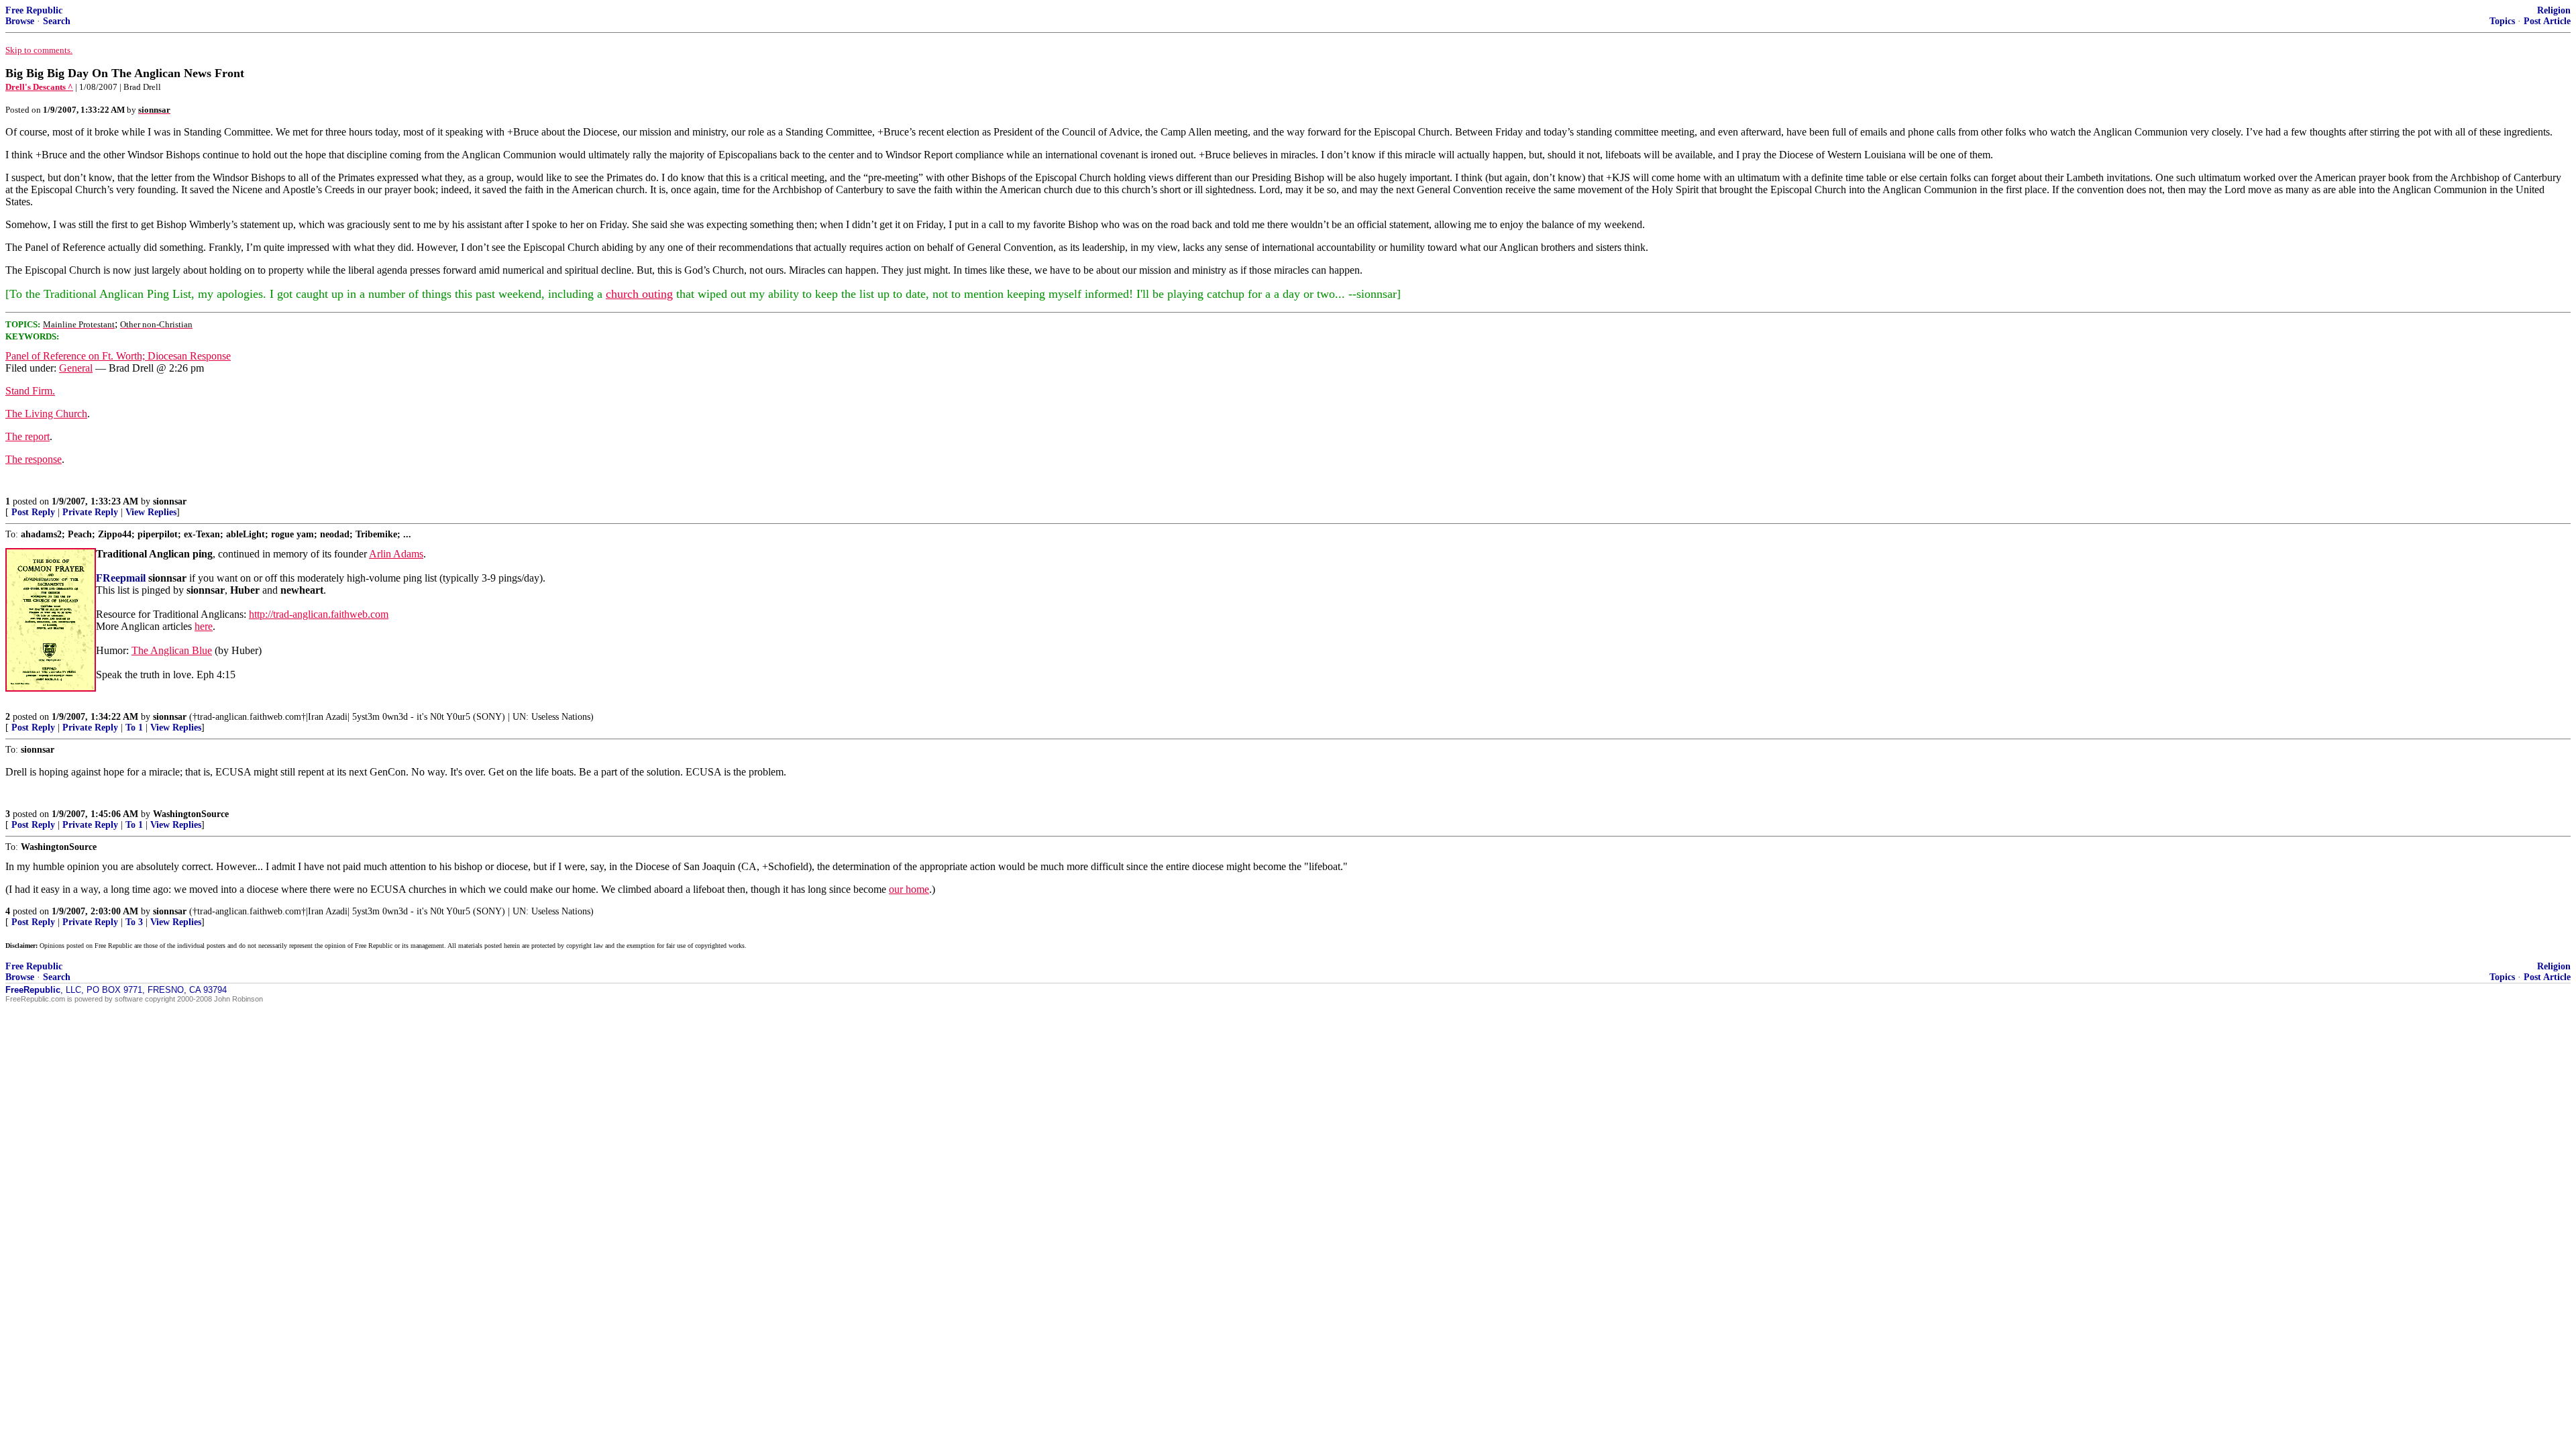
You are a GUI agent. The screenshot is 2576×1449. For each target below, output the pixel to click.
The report (28, 436)
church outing (639, 294)
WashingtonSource (191, 814)
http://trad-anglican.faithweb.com (319, 614)
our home (909, 889)
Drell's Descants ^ (39, 87)
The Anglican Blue (172, 650)
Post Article (2547, 21)
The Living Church (46, 414)
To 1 (134, 728)
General (76, 368)
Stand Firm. (30, 391)
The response (34, 459)
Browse (20, 21)
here (204, 626)
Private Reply (90, 512)
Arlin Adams (396, 554)
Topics (2502, 21)
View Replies (151, 512)
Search (57, 21)
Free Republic (34, 10)
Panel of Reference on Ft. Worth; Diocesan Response (118, 356)
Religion (2554, 10)
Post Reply (33, 512)
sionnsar (170, 501)
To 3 (134, 922)
